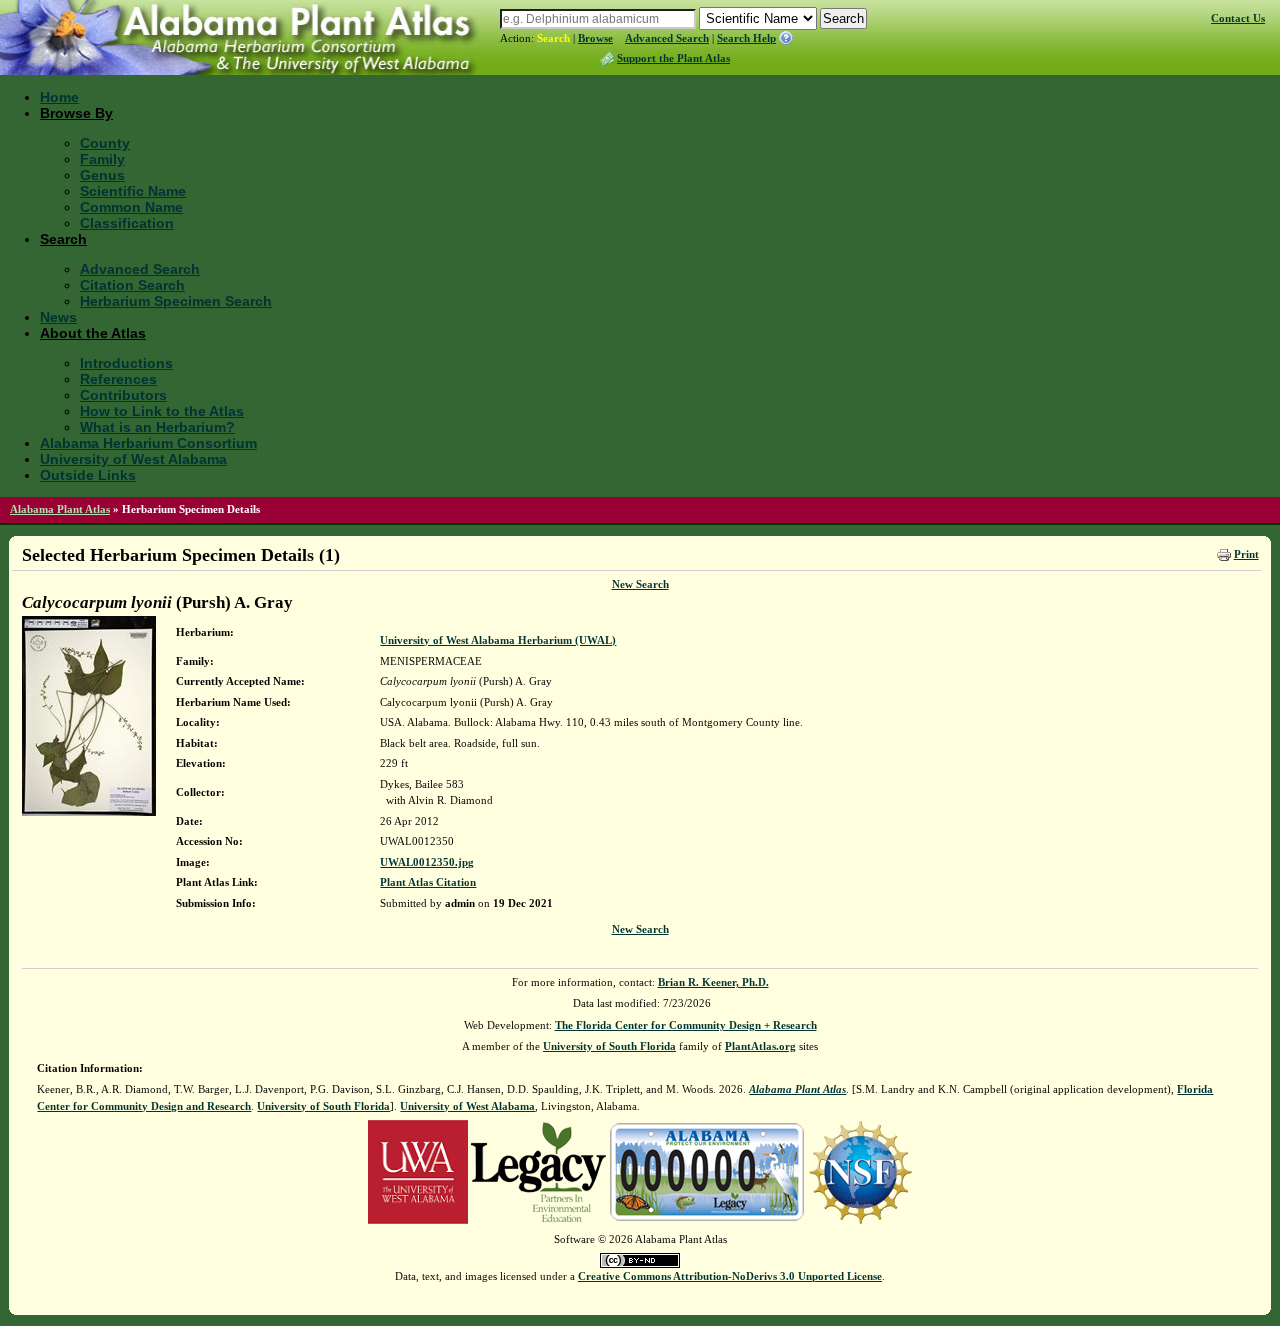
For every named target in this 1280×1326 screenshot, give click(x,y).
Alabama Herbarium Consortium (148, 443)
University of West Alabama (133, 459)
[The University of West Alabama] (418, 1171)
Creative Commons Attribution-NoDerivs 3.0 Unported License (730, 1276)
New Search (640, 584)
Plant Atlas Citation (428, 882)
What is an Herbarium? (157, 427)
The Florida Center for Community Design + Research (686, 1025)
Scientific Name (133, 191)
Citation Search (132, 285)
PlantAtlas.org (760, 1046)
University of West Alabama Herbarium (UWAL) (498, 640)
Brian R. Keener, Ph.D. (713, 982)
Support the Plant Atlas (673, 58)
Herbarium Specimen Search (176, 301)
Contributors (123, 395)
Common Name (131, 207)
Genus (102, 175)
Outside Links (88, 475)
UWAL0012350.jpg (427, 862)
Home (59, 97)
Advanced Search (667, 38)
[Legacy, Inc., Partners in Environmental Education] (538, 1171)
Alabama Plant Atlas (60, 509)
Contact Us (1238, 18)
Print (1246, 554)
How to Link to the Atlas (162, 411)
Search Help (746, 38)
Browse (595, 38)
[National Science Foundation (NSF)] (860, 1171)
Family (102, 159)
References (118, 379)
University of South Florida (609, 1046)
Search (553, 38)
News (58, 317)
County (105, 143)
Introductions (126, 363)
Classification (127, 223)
